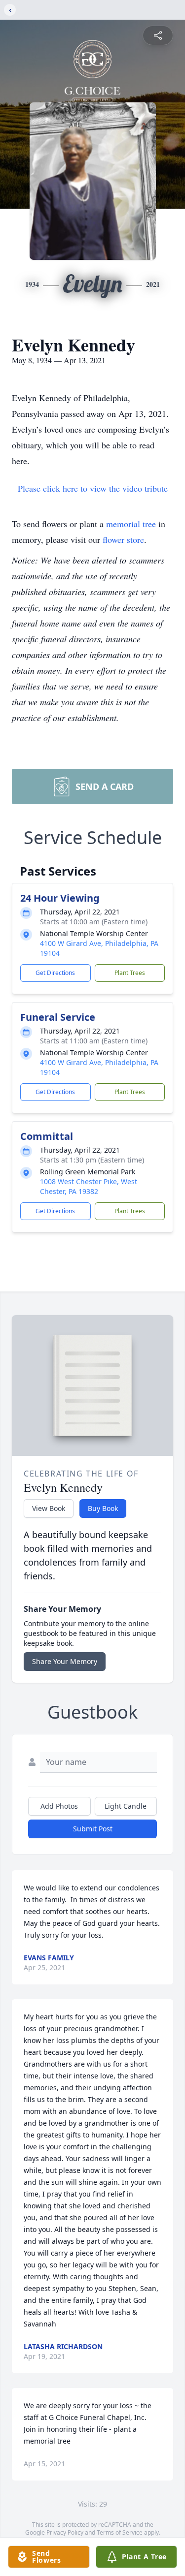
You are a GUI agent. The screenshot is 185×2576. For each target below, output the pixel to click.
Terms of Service (120, 2532)
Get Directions (55, 973)
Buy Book (103, 1508)
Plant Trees (130, 973)
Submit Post (93, 1829)
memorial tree (131, 524)
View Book (49, 1508)
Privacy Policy (65, 2532)
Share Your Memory (65, 1661)
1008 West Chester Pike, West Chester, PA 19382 (89, 1186)
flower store (123, 539)
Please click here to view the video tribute (93, 488)
